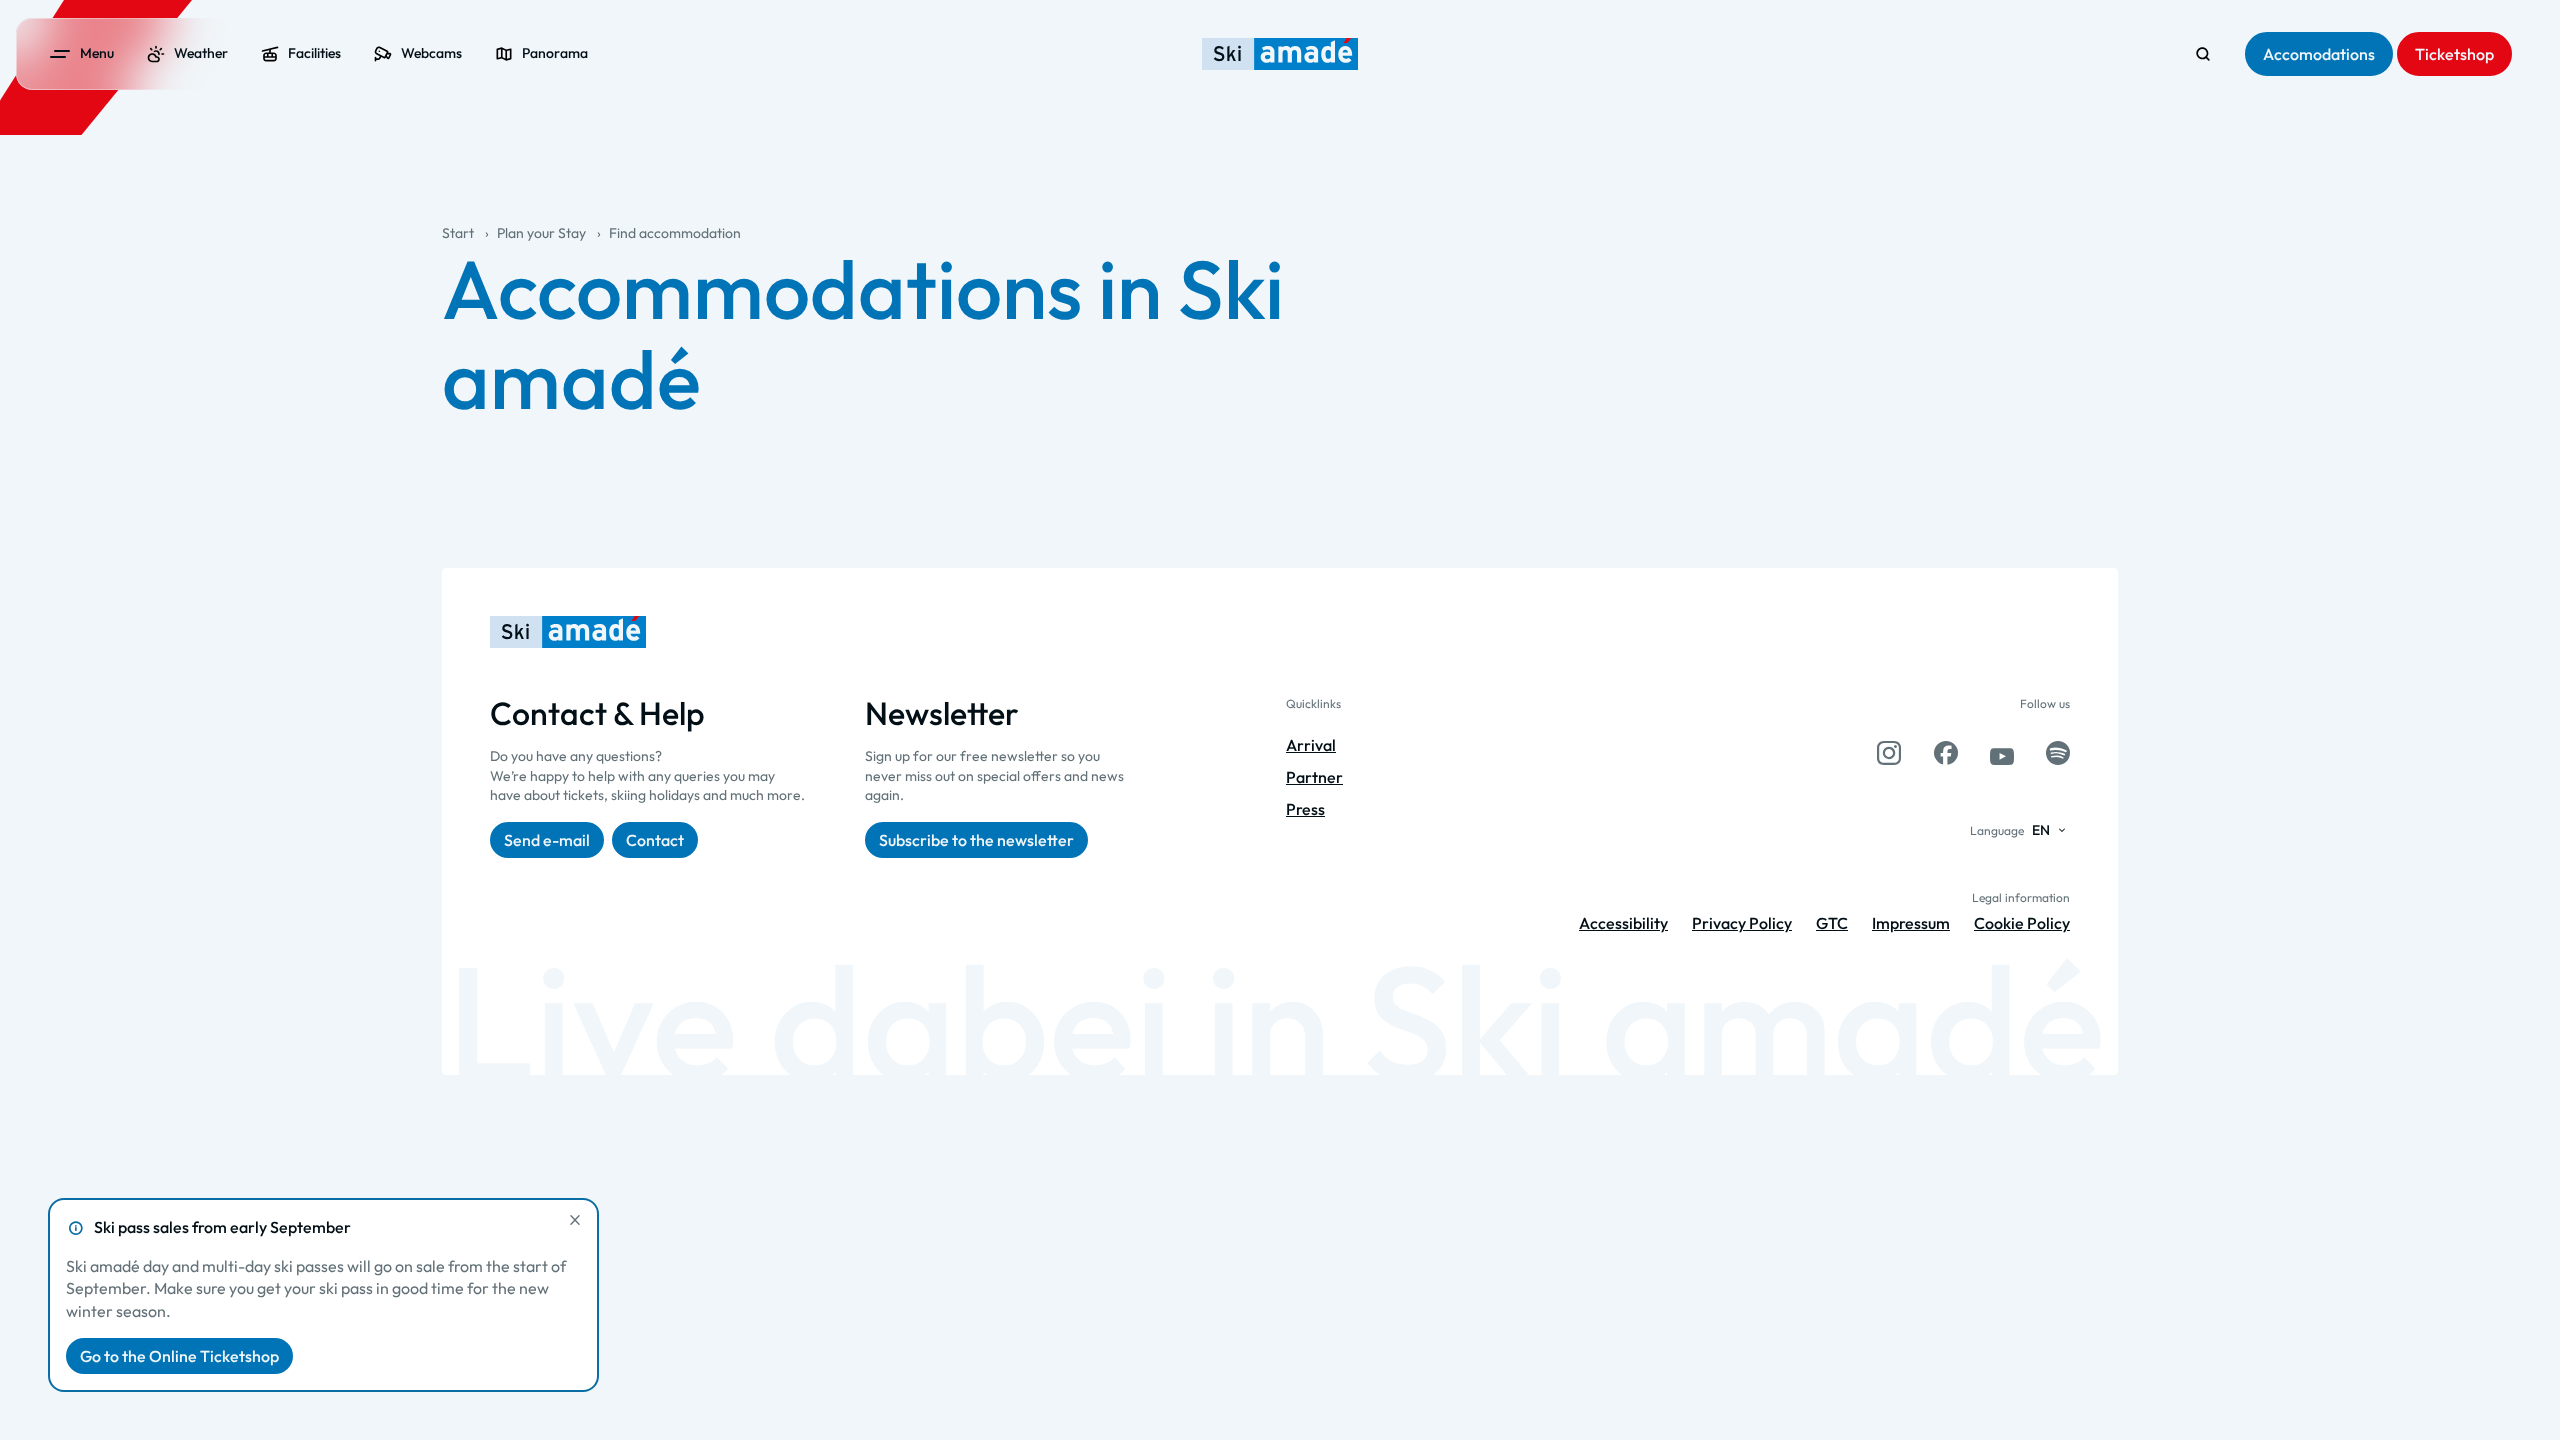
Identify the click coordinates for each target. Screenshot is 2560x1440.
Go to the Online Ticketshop (179, 1356)
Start (458, 233)
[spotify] (2058, 753)
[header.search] (2203, 54)
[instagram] (1889, 753)
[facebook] (1946, 753)
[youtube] (2002, 753)
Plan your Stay (541, 233)
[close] (575, 1220)
